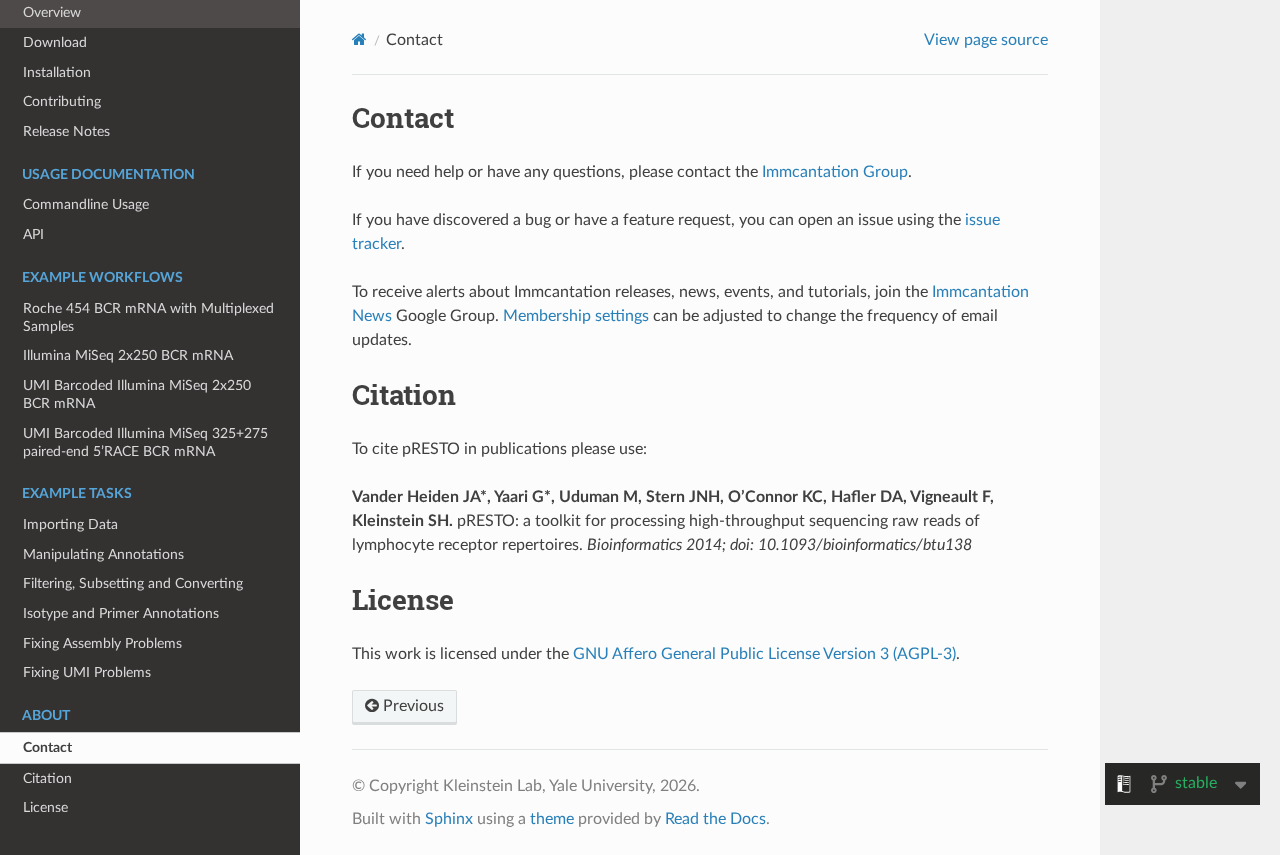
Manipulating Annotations (103, 554)
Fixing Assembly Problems (102, 643)
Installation (57, 72)
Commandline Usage (86, 204)
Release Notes (66, 131)
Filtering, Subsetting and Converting (133, 583)
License (45, 807)
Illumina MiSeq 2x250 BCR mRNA (128, 355)
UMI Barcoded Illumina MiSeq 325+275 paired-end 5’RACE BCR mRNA (145, 442)
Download (55, 42)
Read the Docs (715, 819)
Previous (411, 706)
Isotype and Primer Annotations (121, 613)
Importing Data (70, 524)
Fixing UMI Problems (87, 672)
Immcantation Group (835, 172)
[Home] (359, 39)
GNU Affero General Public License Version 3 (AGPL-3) (764, 654)
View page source (986, 40)
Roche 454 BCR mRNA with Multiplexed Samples (148, 317)
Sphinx (449, 819)
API (33, 234)
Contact (47, 747)
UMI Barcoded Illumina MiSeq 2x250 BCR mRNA (137, 394)
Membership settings (576, 316)
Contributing (62, 101)
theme (552, 819)
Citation (47, 778)
